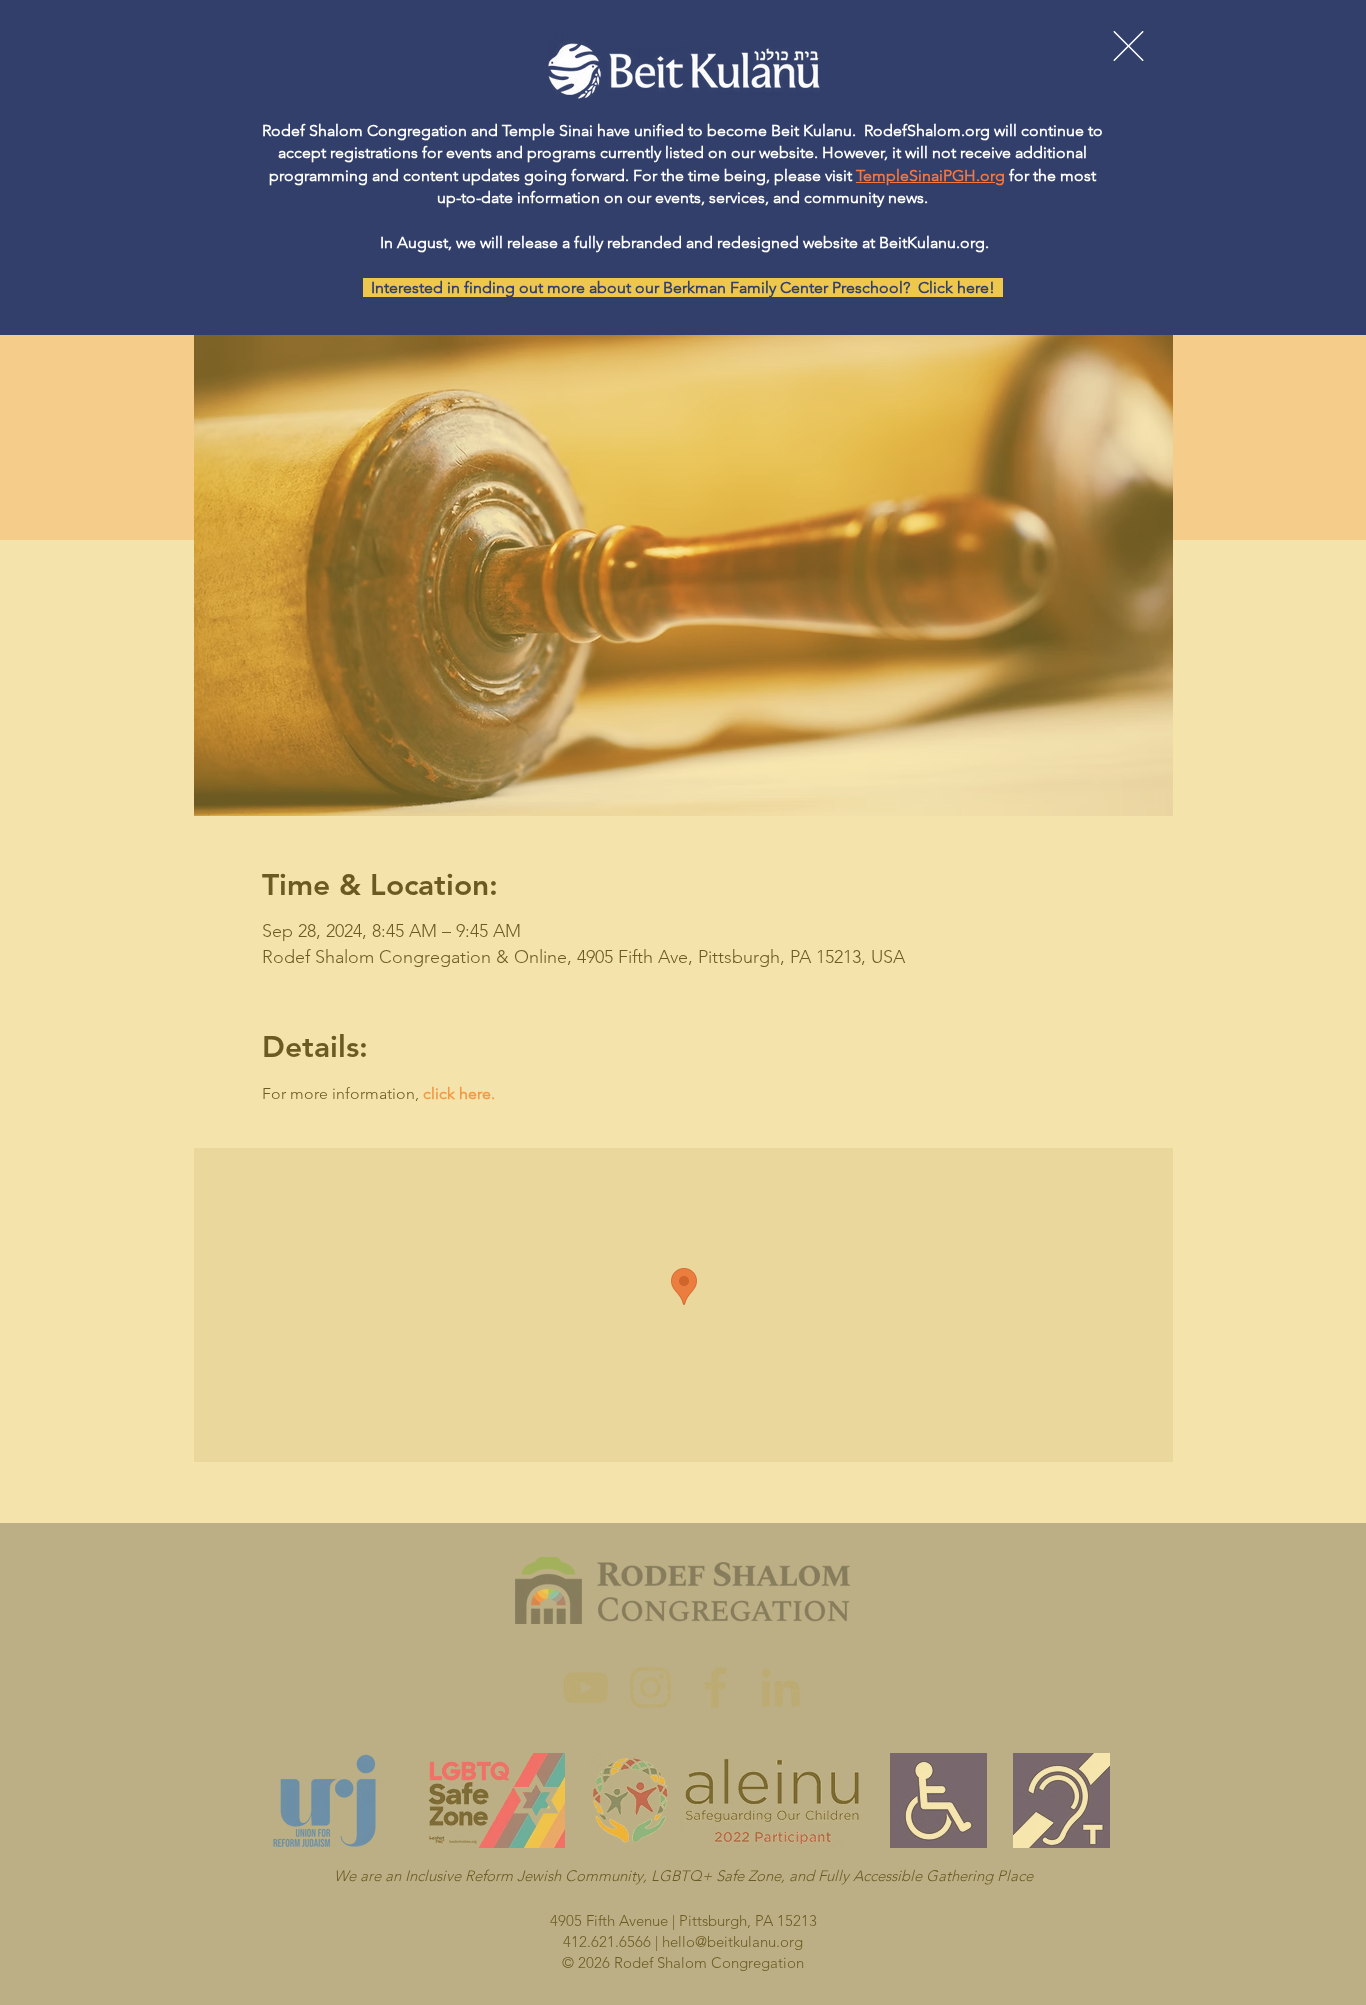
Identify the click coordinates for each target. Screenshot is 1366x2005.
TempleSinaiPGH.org (930, 175)
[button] (1128, 46)
